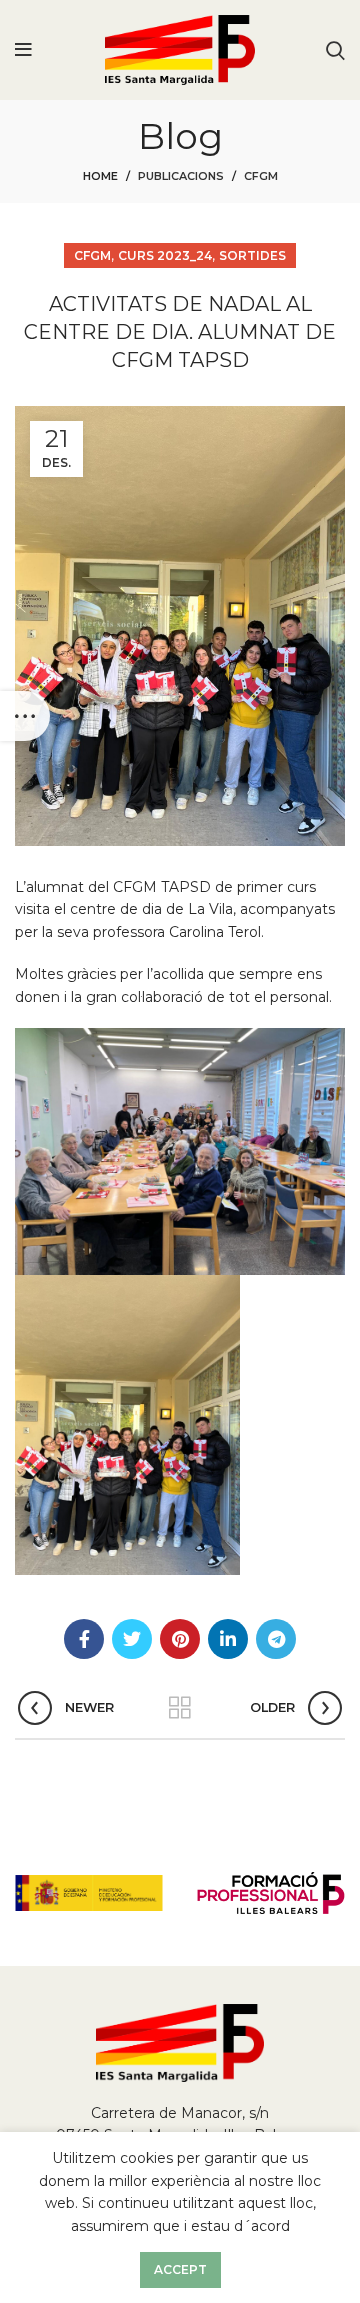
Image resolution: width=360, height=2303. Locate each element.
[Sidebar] (25, 716)
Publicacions (181, 176)
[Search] (335, 50)
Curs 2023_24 (165, 255)
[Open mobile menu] (23, 50)
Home (100, 176)
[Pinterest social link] (180, 1639)
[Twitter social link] (132, 1639)
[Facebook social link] (84, 1639)
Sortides (252, 255)
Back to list (180, 1708)
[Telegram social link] (276, 1639)
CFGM (261, 176)
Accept (180, 2269)
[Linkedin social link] (228, 1639)
